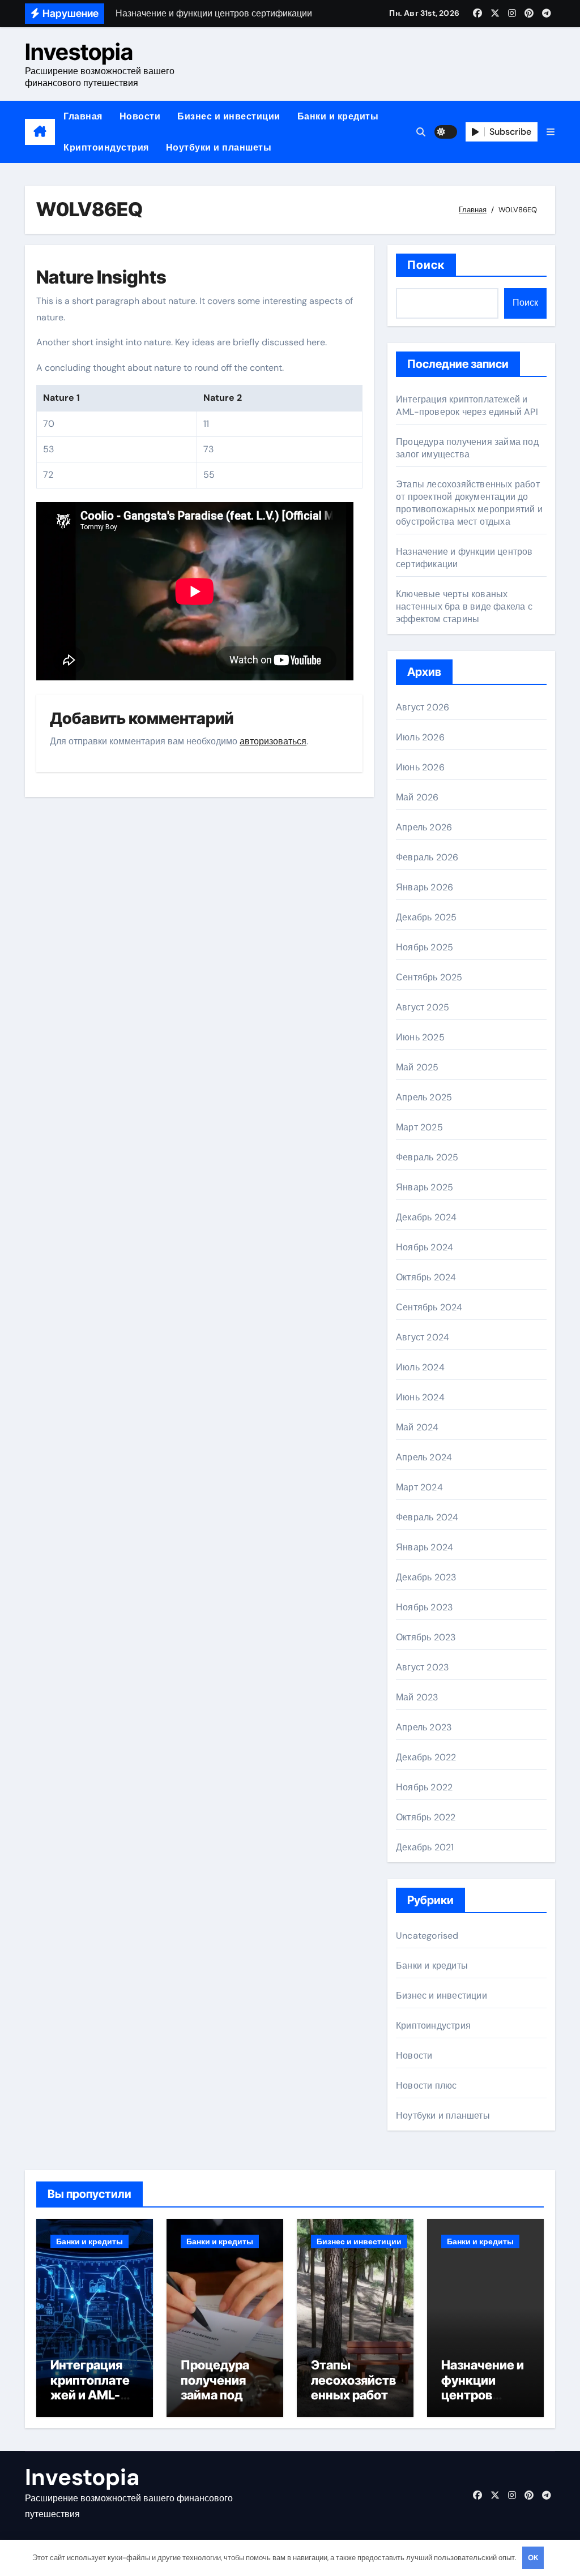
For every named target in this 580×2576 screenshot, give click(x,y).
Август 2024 (423, 1337)
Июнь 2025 (420, 1037)
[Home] (40, 132)
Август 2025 (423, 1007)
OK (533, 2558)
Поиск (426, 265)
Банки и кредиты (338, 116)
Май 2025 (417, 1067)
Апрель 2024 (424, 1457)
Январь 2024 (425, 1547)
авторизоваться (273, 741)
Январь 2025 (425, 1187)
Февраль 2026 (427, 857)
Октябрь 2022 (426, 1817)
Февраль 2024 (427, 1517)
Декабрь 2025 (426, 917)
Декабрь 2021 (425, 1847)
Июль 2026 (420, 737)
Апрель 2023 (424, 1727)
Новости (140, 116)
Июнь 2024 (420, 1397)
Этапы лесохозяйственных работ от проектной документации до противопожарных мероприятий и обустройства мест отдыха (469, 503)
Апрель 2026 (424, 827)
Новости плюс (426, 2086)
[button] (551, 132)
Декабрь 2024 (426, 1217)
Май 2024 (417, 1427)
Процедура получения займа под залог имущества (467, 448)
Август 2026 (423, 707)
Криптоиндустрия (106, 147)
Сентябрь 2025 (429, 977)
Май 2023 (417, 1697)
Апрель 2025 (424, 1097)
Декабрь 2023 (426, 1577)
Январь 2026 (425, 887)
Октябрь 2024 (426, 1277)
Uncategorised (427, 1936)
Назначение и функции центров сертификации (483, 2395)
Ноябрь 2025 (425, 947)
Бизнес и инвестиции (229, 116)
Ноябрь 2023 (424, 1607)
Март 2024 (419, 1487)
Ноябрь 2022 (424, 1787)
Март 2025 (419, 1127)
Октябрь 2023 (426, 1637)
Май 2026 (417, 797)
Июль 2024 (420, 1367)
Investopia (79, 52)
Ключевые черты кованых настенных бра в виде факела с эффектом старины (464, 607)
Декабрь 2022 (426, 1757)
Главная (83, 116)
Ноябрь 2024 (425, 1247)
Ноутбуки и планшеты (219, 147)
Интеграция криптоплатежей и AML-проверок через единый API (467, 406)
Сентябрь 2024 (429, 1307)
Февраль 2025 (427, 1157)
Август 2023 (422, 1667)
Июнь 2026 (420, 767)
